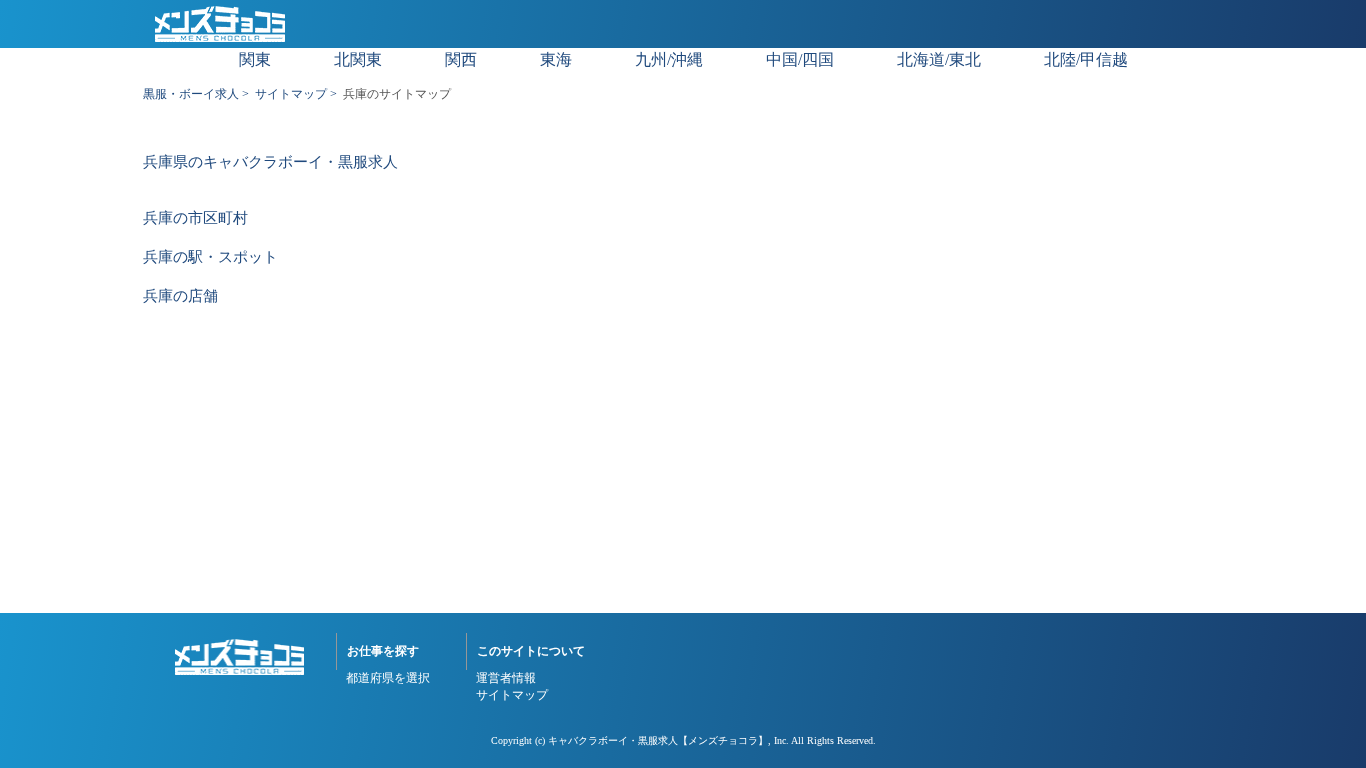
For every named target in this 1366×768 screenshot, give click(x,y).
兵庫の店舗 (180, 296)
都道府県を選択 (388, 678)
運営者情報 (506, 678)
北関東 (358, 59)
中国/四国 (800, 59)
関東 (255, 59)
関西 (461, 59)
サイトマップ (291, 94)
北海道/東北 (939, 59)
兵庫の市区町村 (195, 218)
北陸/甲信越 (1086, 59)
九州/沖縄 (669, 59)
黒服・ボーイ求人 (191, 94)
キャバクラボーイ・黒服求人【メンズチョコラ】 (658, 740)
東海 (556, 59)
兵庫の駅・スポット (210, 257)
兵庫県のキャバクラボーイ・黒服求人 (270, 162)
